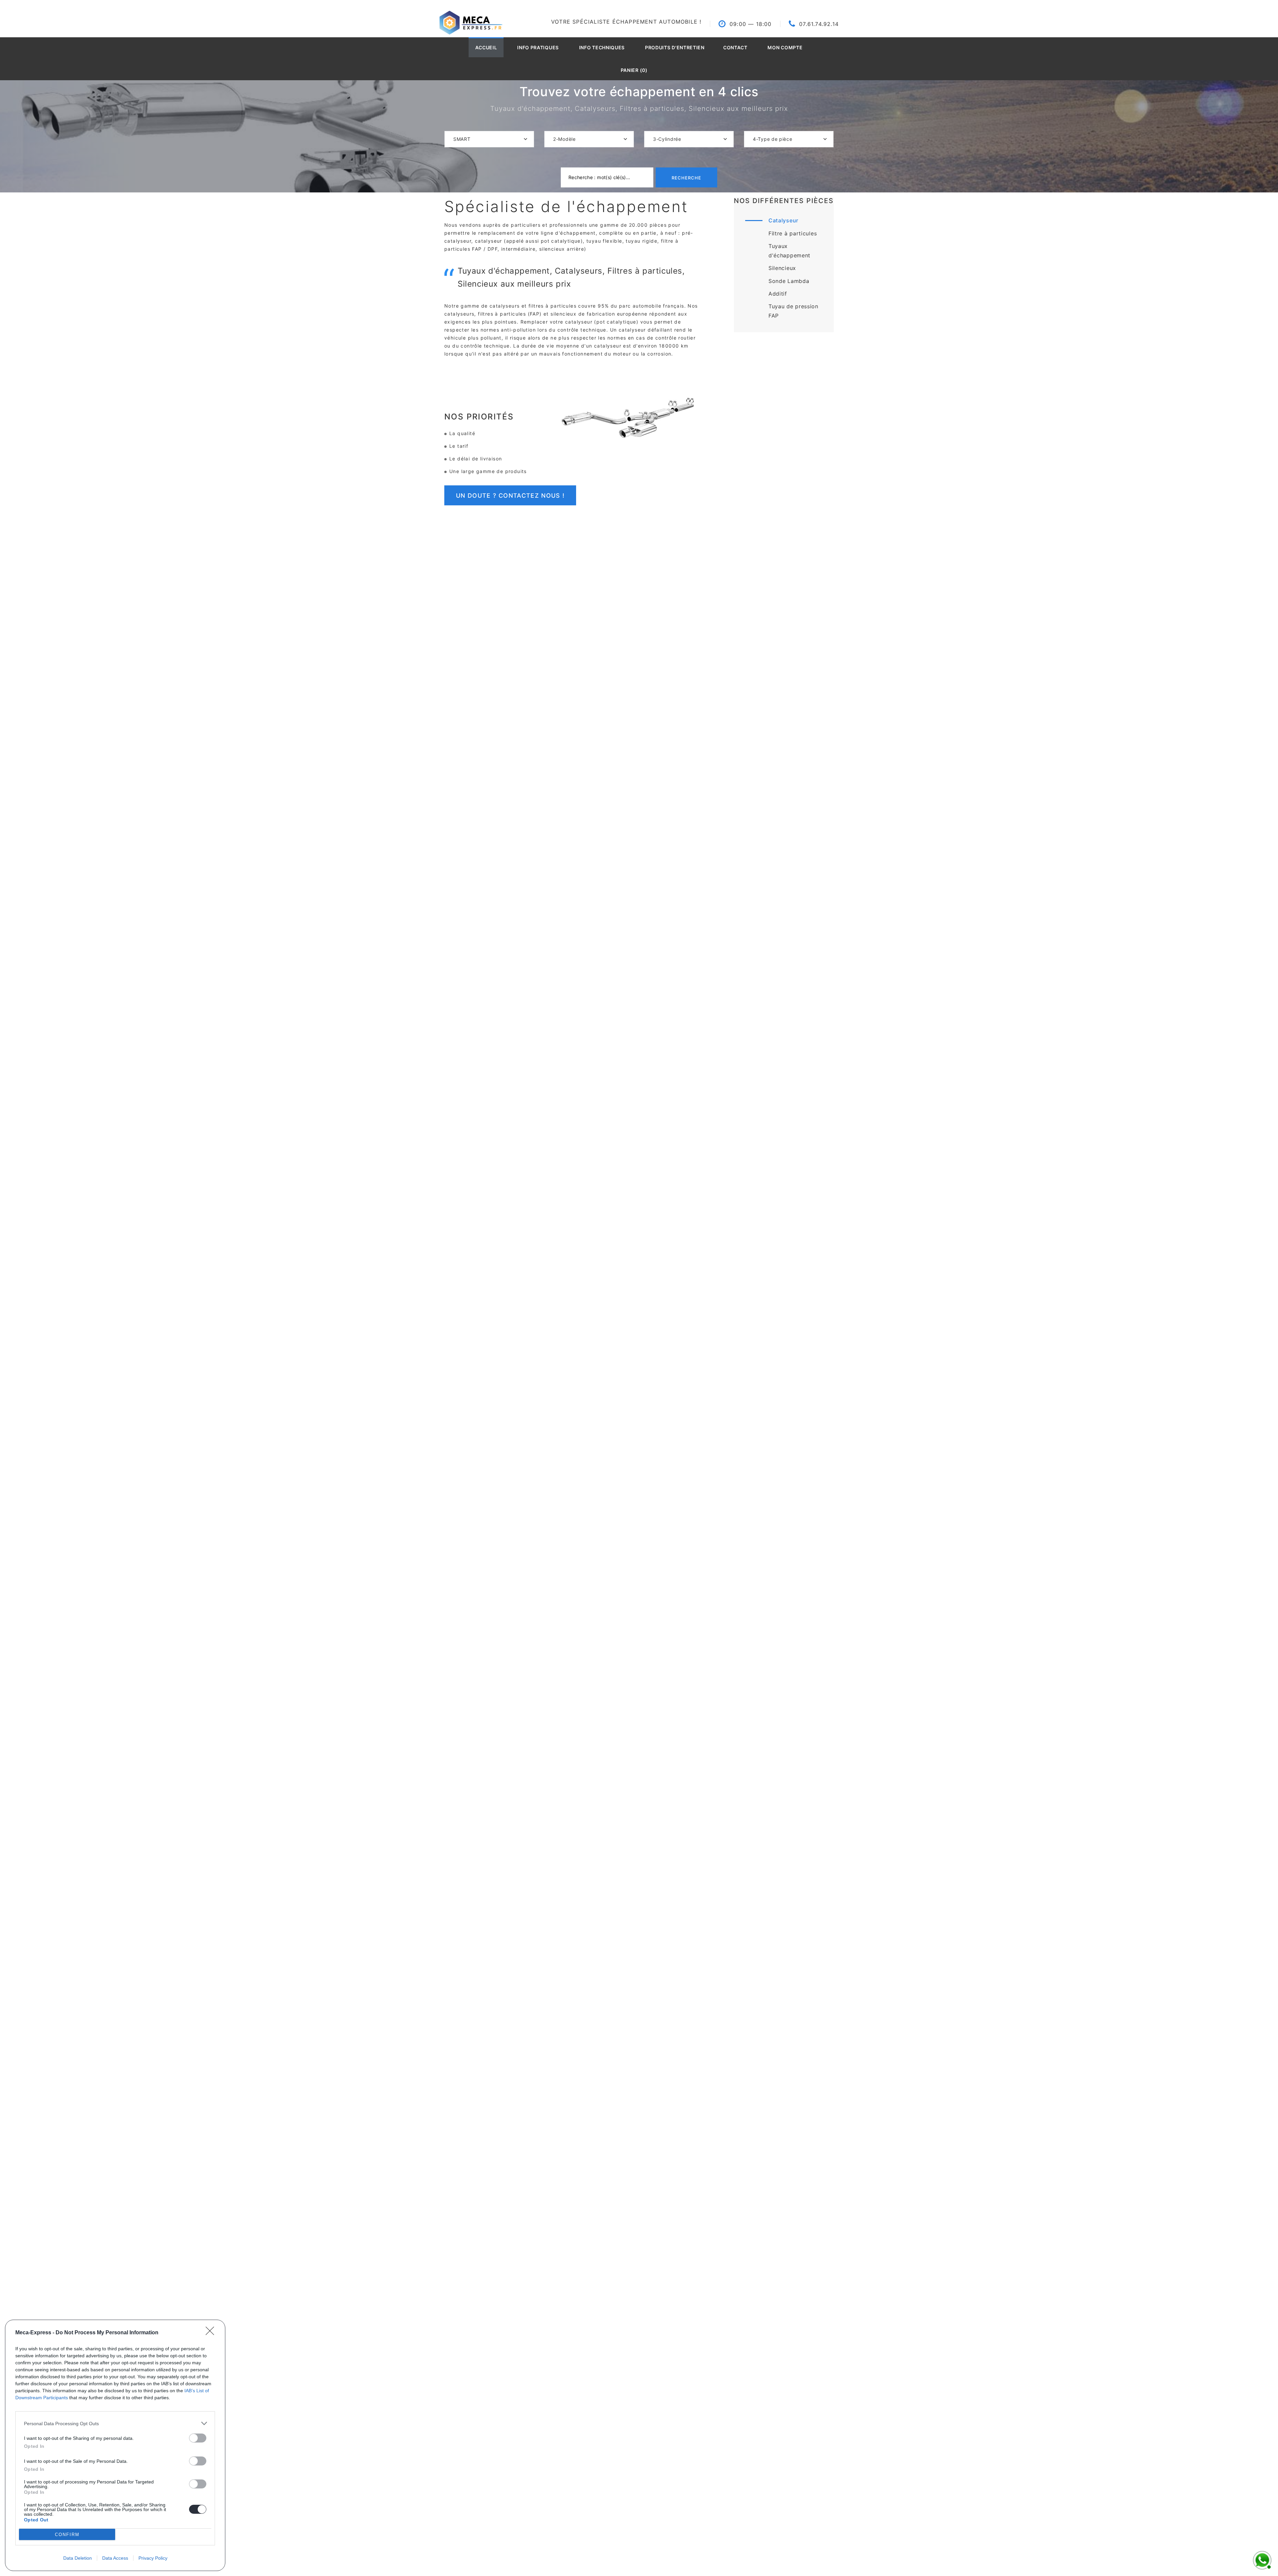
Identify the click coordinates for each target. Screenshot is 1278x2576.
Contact (735, 47)
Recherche (686, 178)
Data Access (115, 2558)
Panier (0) (634, 70)
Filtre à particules (793, 233)
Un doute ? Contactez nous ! (510, 496)
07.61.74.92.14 (819, 24)
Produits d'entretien (675, 47)
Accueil (486, 47)
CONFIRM (67, 2535)
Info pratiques (538, 47)
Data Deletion (78, 2558)
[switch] (198, 2438)
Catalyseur (783, 220)
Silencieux (782, 268)
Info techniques (602, 47)
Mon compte (785, 47)
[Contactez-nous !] (1261, 2559)
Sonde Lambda (789, 281)
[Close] (212, 2333)
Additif (778, 294)
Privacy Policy (153, 2558)
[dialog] (115, 2445)
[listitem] (115, 2423)
